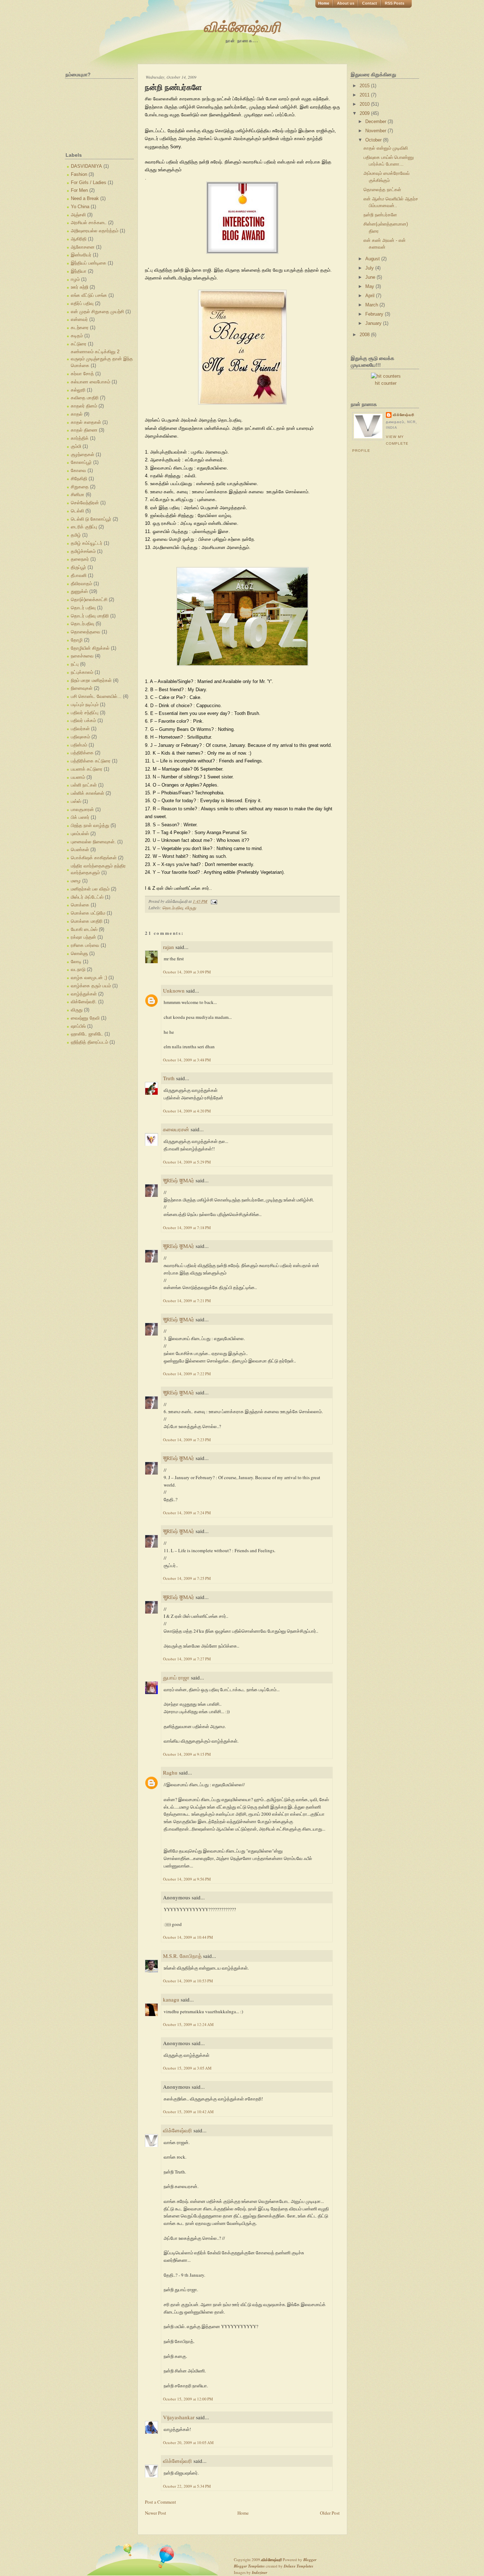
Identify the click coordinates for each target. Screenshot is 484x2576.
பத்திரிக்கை (82, 753)
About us (346, 3)
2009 (365, 113)
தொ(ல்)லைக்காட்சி (89, 599)
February (375, 314)
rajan (168, 947)
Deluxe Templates (299, 2566)
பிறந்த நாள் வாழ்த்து (90, 825)
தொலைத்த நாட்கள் (382, 190)
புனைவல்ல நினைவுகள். (93, 842)
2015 (365, 86)
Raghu (170, 1772)
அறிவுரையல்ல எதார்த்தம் (95, 231)
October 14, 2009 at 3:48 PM (187, 1060)
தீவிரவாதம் (81, 584)
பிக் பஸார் (80, 817)
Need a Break (85, 198)
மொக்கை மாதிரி (87, 921)
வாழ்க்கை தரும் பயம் (91, 986)
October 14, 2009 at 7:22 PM (187, 1374)
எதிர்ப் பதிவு (82, 303)
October (374, 140)
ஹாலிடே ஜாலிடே (87, 1034)
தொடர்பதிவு (83, 624)
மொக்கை (80, 905)
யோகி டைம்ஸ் (84, 929)
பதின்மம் (79, 745)
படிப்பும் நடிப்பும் (85, 704)
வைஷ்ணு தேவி (85, 1018)
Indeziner (260, 2572)
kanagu (171, 1999)
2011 (365, 95)
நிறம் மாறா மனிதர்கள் (91, 680)
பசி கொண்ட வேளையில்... (96, 696)
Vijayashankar (179, 2417)
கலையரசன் (176, 1129)
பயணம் (78, 777)
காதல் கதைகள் (86, 422)
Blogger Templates (249, 2566)
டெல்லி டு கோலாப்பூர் (91, 519)
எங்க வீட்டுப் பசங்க (89, 295)
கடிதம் (77, 336)
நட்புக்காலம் (82, 672)
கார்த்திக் (80, 438)
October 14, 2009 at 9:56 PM (187, 1879)
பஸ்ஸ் (76, 801)
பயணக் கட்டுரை (87, 769)
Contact (370, 3)
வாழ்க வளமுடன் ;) (89, 978)
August (373, 259)
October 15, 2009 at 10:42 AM (188, 2112)
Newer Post (156, 2513)
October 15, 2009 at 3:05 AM (187, 2068)
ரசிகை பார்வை (85, 945)
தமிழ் (76, 535)
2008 (365, 335)
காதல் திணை (84, 430)
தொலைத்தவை (86, 632)
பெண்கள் (80, 850)
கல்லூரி (78, 390)
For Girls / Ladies (89, 182)
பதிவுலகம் (80, 737)
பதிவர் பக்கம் (83, 720)
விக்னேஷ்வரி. (84, 1002)
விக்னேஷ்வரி (242, 26)
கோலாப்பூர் (81, 462)
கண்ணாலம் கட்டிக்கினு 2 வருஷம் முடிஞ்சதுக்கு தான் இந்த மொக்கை (102, 359)
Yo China (80, 207)
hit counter (386, 383)
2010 (365, 104)
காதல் (77, 414)
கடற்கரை (80, 327)
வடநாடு (78, 969)
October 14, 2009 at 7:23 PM (187, 1440)
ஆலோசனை (83, 247)
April (371, 296)
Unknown (174, 990)
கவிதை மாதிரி (85, 398)
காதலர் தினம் (84, 406)
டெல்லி (77, 511)
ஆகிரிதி (79, 239)
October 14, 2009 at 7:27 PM (187, 1659)
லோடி (76, 962)
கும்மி (76, 446)
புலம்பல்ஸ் (80, 834)
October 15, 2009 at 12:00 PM (188, 2399)
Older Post (330, 2513)
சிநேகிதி (79, 479)
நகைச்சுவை (82, 656)
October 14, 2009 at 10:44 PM (188, 1937)
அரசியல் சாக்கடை (89, 223)
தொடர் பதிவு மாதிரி (90, 616)
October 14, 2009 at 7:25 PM (187, 1578)
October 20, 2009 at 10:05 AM (188, 2442)
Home (324, 3)
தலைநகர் (80, 559)
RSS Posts (395, 3)
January (374, 323)
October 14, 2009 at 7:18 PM (187, 1228)
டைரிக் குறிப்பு (84, 527)
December (376, 121)
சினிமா (78, 495)
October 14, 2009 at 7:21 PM (187, 1301)
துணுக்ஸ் (79, 591)
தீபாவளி (79, 575)
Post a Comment (161, 2502)
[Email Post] (213, 901)
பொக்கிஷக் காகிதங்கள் (94, 858)
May (370, 286)
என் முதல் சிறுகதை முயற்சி (97, 312)
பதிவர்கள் (80, 729)
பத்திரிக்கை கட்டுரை (91, 761)
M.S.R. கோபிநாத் (182, 1956)
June (371, 277)
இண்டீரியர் (81, 255)
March (372, 305)
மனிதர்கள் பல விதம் (90, 889)
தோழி (77, 640)
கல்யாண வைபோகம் (91, 382)
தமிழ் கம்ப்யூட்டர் (87, 543)
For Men (79, 190)
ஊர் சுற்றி (80, 287)
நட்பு (75, 664)
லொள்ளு (79, 953)
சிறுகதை (80, 487)
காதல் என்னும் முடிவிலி (386, 148)
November (376, 131)
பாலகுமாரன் (82, 809)
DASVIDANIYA (86, 166)
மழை (76, 881)
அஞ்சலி (78, 215)
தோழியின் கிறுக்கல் (90, 648)
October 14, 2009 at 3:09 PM (187, 972)
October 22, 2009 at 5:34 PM (187, 2486)
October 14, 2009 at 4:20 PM (187, 1111)
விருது (77, 1010)
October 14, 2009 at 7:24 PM (187, 1513)
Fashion (79, 174)
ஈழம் (75, 279)
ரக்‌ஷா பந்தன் (83, 937)
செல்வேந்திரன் (85, 503)
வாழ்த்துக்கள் (84, 994)
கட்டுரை (79, 344)
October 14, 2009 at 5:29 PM (187, 1162)
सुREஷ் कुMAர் (179, 1180)
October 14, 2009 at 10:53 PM (188, 1981)
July (370, 268)
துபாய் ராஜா (176, 1677)
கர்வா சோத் (82, 374)
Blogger (310, 2560)
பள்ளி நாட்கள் (84, 785)
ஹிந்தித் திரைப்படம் (89, 1042)
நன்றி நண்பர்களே (173, 87)
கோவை (78, 470)
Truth (169, 1078)
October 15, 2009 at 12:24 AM (188, 2024)
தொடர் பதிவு (83, 608)
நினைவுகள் (82, 688)
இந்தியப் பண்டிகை (89, 263)
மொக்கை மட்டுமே (88, 913)
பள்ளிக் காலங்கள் (88, 793)
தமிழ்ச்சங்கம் (83, 551)
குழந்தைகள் (83, 454)
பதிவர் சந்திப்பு (85, 713)
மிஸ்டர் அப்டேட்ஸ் (87, 897)
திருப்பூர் (78, 567)
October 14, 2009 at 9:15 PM (187, 1754)
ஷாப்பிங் (78, 1026)
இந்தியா (79, 271)
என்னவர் (79, 319)
